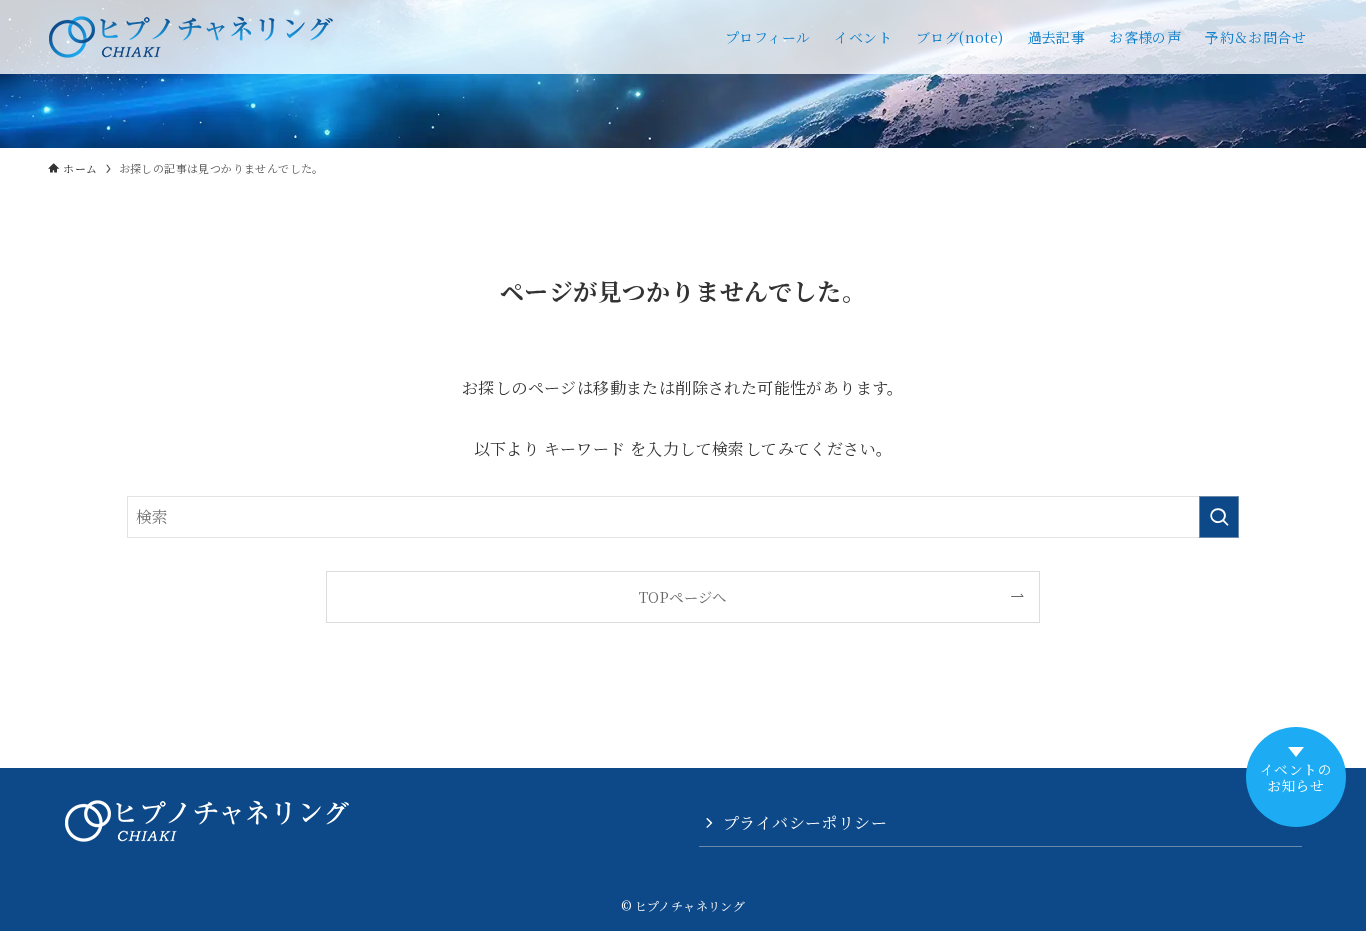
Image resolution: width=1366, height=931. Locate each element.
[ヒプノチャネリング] (191, 37)
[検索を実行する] (1219, 517)
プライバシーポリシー (805, 822)
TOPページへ (683, 596)
